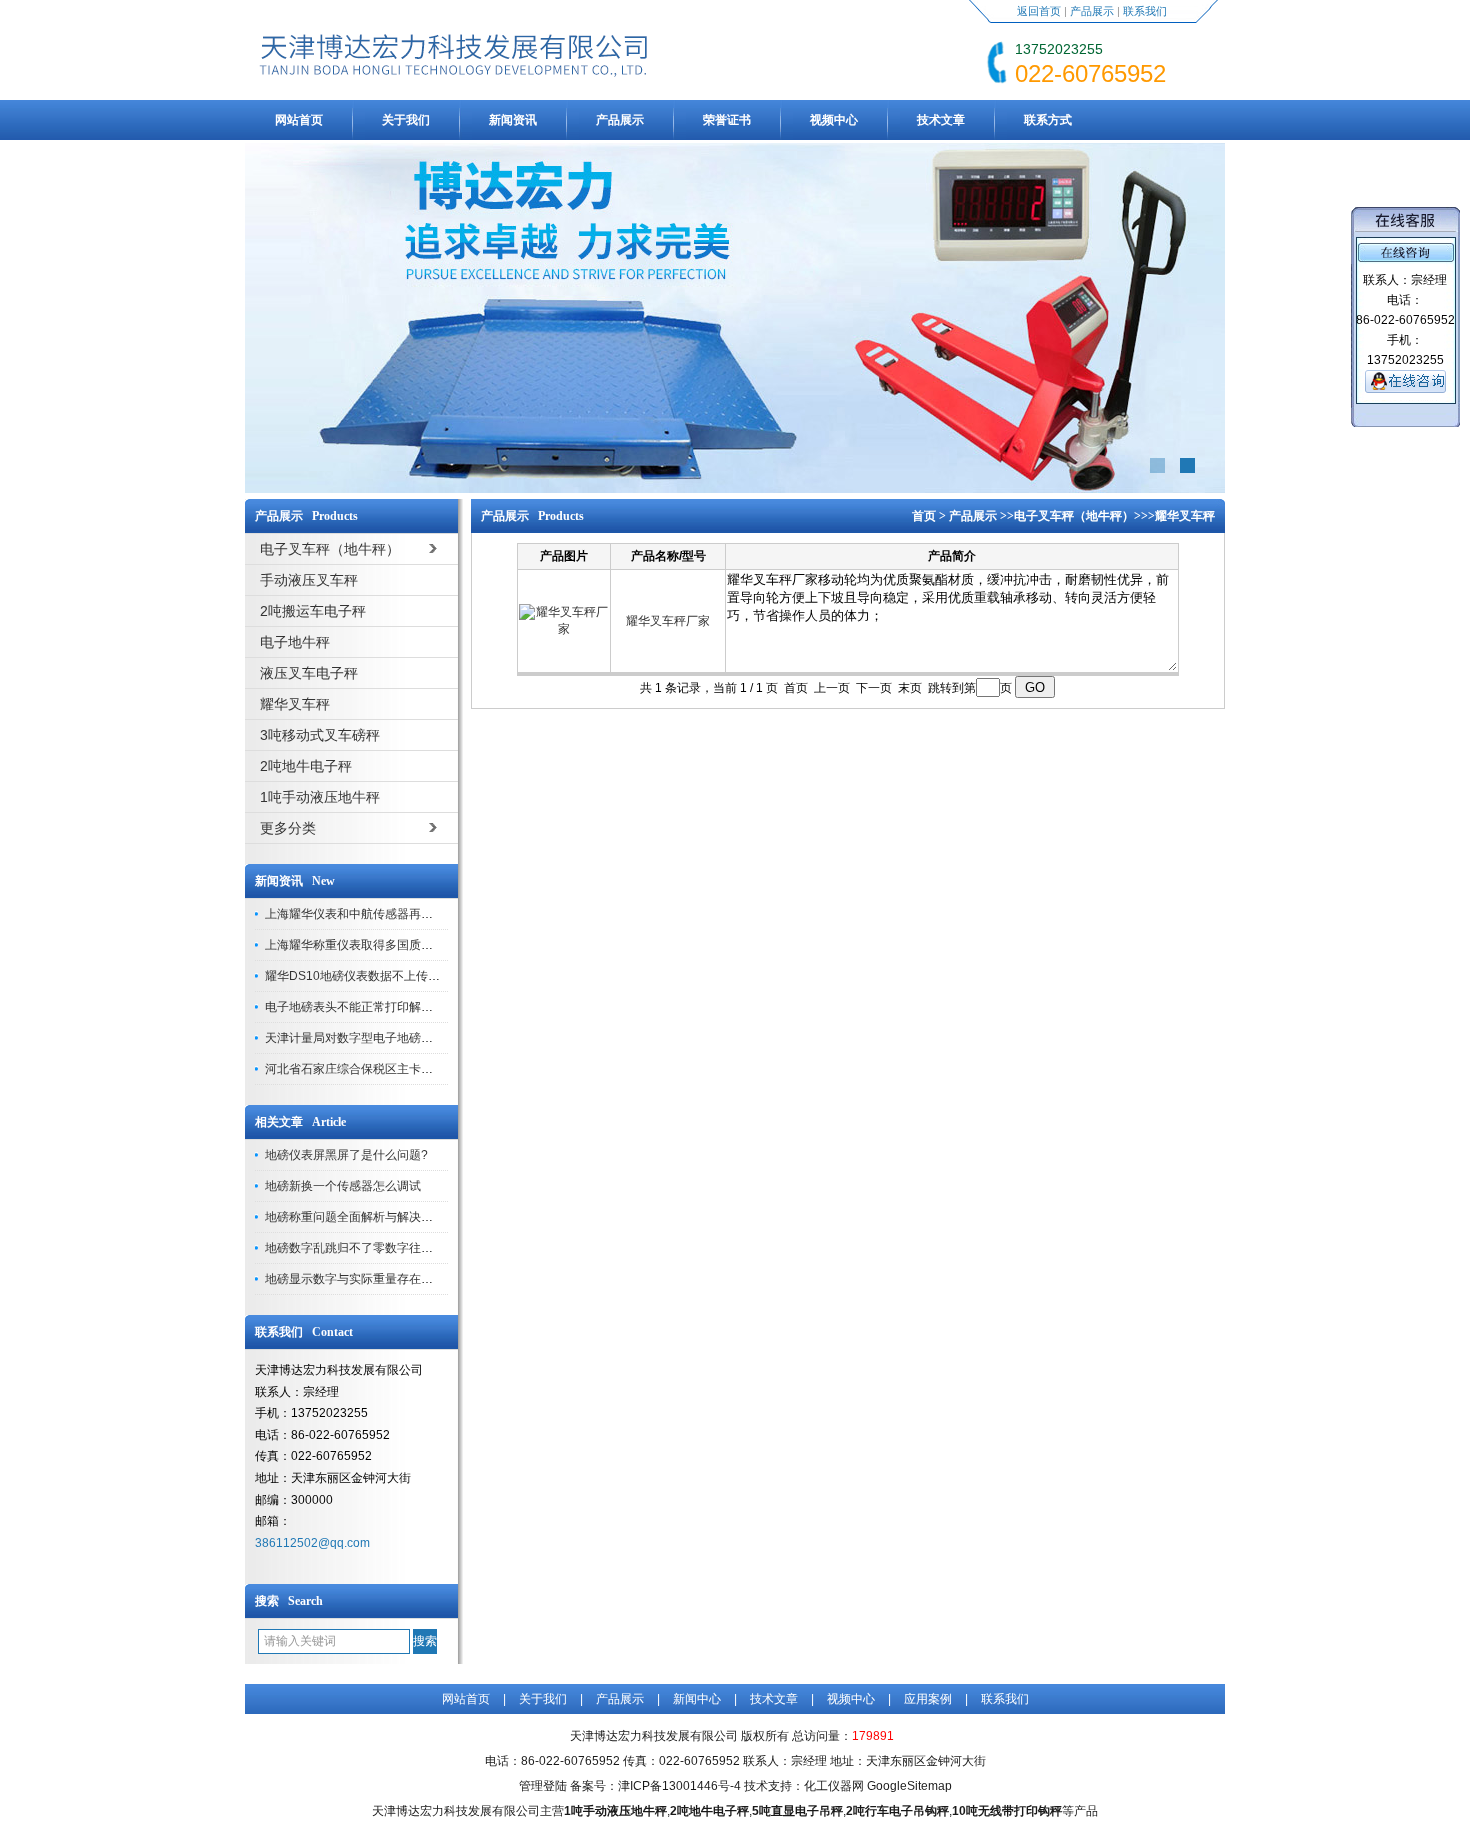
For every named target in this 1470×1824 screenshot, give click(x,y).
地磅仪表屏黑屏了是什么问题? (346, 1155)
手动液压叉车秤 (309, 580)
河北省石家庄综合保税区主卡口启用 (361, 1069)
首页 (924, 516)
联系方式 (1048, 120)
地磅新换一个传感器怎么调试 (343, 1186)
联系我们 (1145, 11)
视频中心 (834, 120)
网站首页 (299, 120)
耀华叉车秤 (295, 704)
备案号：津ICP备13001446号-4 (655, 1786)
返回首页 (1039, 11)
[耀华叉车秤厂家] (564, 629)
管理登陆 (543, 1786)
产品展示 (1092, 11)
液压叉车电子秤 (309, 673)
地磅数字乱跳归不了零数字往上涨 (355, 1248)
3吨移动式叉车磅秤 (320, 735)
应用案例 (928, 1699)
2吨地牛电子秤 (306, 766)
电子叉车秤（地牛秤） (1074, 516)
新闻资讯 (513, 120)
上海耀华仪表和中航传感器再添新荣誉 (367, 914)
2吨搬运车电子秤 (313, 611)
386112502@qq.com (312, 1543)
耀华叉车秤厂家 (668, 621)
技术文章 (941, 120)
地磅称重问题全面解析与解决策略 (355, 1217)
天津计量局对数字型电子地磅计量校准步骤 (379, 1038)
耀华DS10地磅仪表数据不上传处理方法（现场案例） (406, 976)
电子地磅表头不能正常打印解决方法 (361, 1007)
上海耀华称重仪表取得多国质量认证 (361, 945)
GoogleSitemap (909, 1786)
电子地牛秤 (295, 642)
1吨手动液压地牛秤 (320, 797)
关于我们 (406, 120)
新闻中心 (697, 1699)
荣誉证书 (727, 120)
